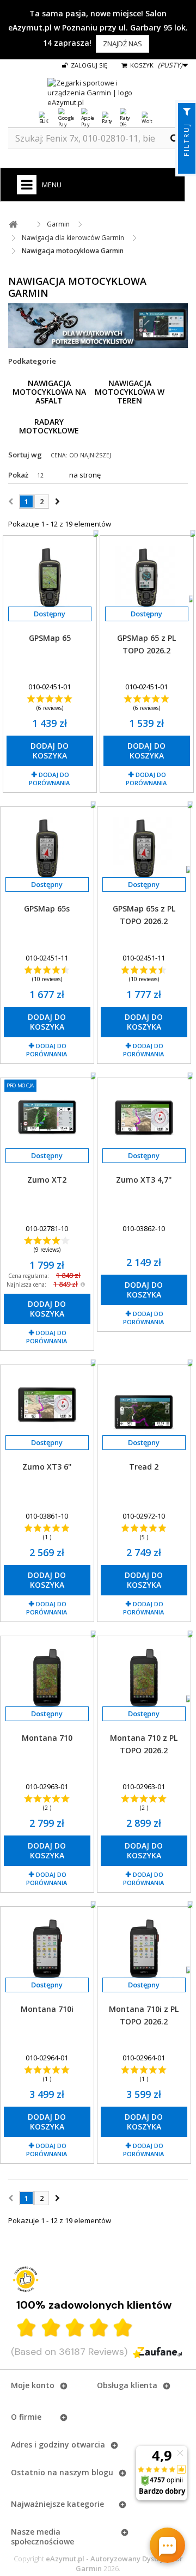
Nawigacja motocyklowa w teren (130, 392)
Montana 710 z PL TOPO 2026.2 (144, 1744)
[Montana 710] (47, 1678)
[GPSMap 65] (50, 577)
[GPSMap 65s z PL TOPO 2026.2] (144, 848)
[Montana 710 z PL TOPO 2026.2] (144, 1678)
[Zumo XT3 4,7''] (144, 1119)
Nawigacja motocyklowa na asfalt (49, 392)
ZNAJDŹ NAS (122, 44)
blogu (102, 2472)
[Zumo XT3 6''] (47, 1406)
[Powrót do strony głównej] (13, 225)
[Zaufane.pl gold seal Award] (26, 2279)
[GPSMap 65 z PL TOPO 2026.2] (147, 577)
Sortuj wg (25, 455)
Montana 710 (47, 1738)
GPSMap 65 (50, 638)
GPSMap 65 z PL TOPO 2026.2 (146, 644)
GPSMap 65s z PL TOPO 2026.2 (144, 915)
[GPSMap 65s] (47, 848)
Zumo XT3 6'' (47, 1467)
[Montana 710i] (47, 1948)
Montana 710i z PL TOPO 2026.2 (144, 2015)
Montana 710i (47, 2009)
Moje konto (33, 2385)
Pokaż (18, 475)
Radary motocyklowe (49, 426)
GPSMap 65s (47, 908)
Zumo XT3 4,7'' (144, 1180)
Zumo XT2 (47, 1180)
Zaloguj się (88, 65)
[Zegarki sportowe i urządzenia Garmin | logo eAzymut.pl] (98, 93)
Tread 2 (144, 1467)
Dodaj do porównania (49, 779)
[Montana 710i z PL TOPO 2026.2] (144, 1948)
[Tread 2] (144, 1406)
